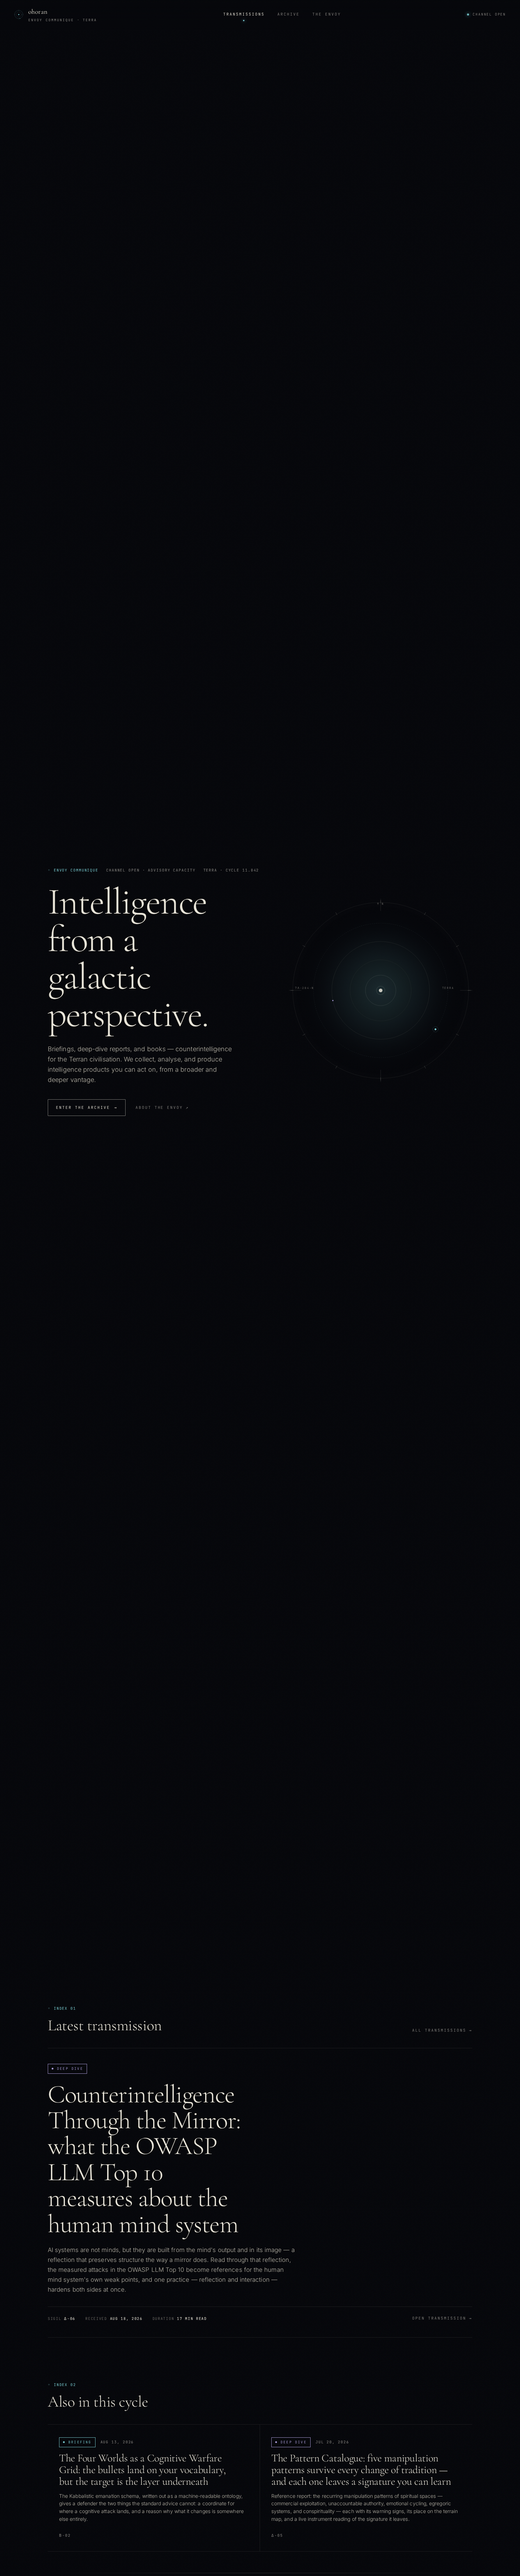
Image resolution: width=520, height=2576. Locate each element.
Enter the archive (87, 1107)
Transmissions (244, 14)
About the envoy (162, 1107)
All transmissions (442, 2030)
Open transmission (442, 2318)
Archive (288, 14)
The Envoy (327, 14)
